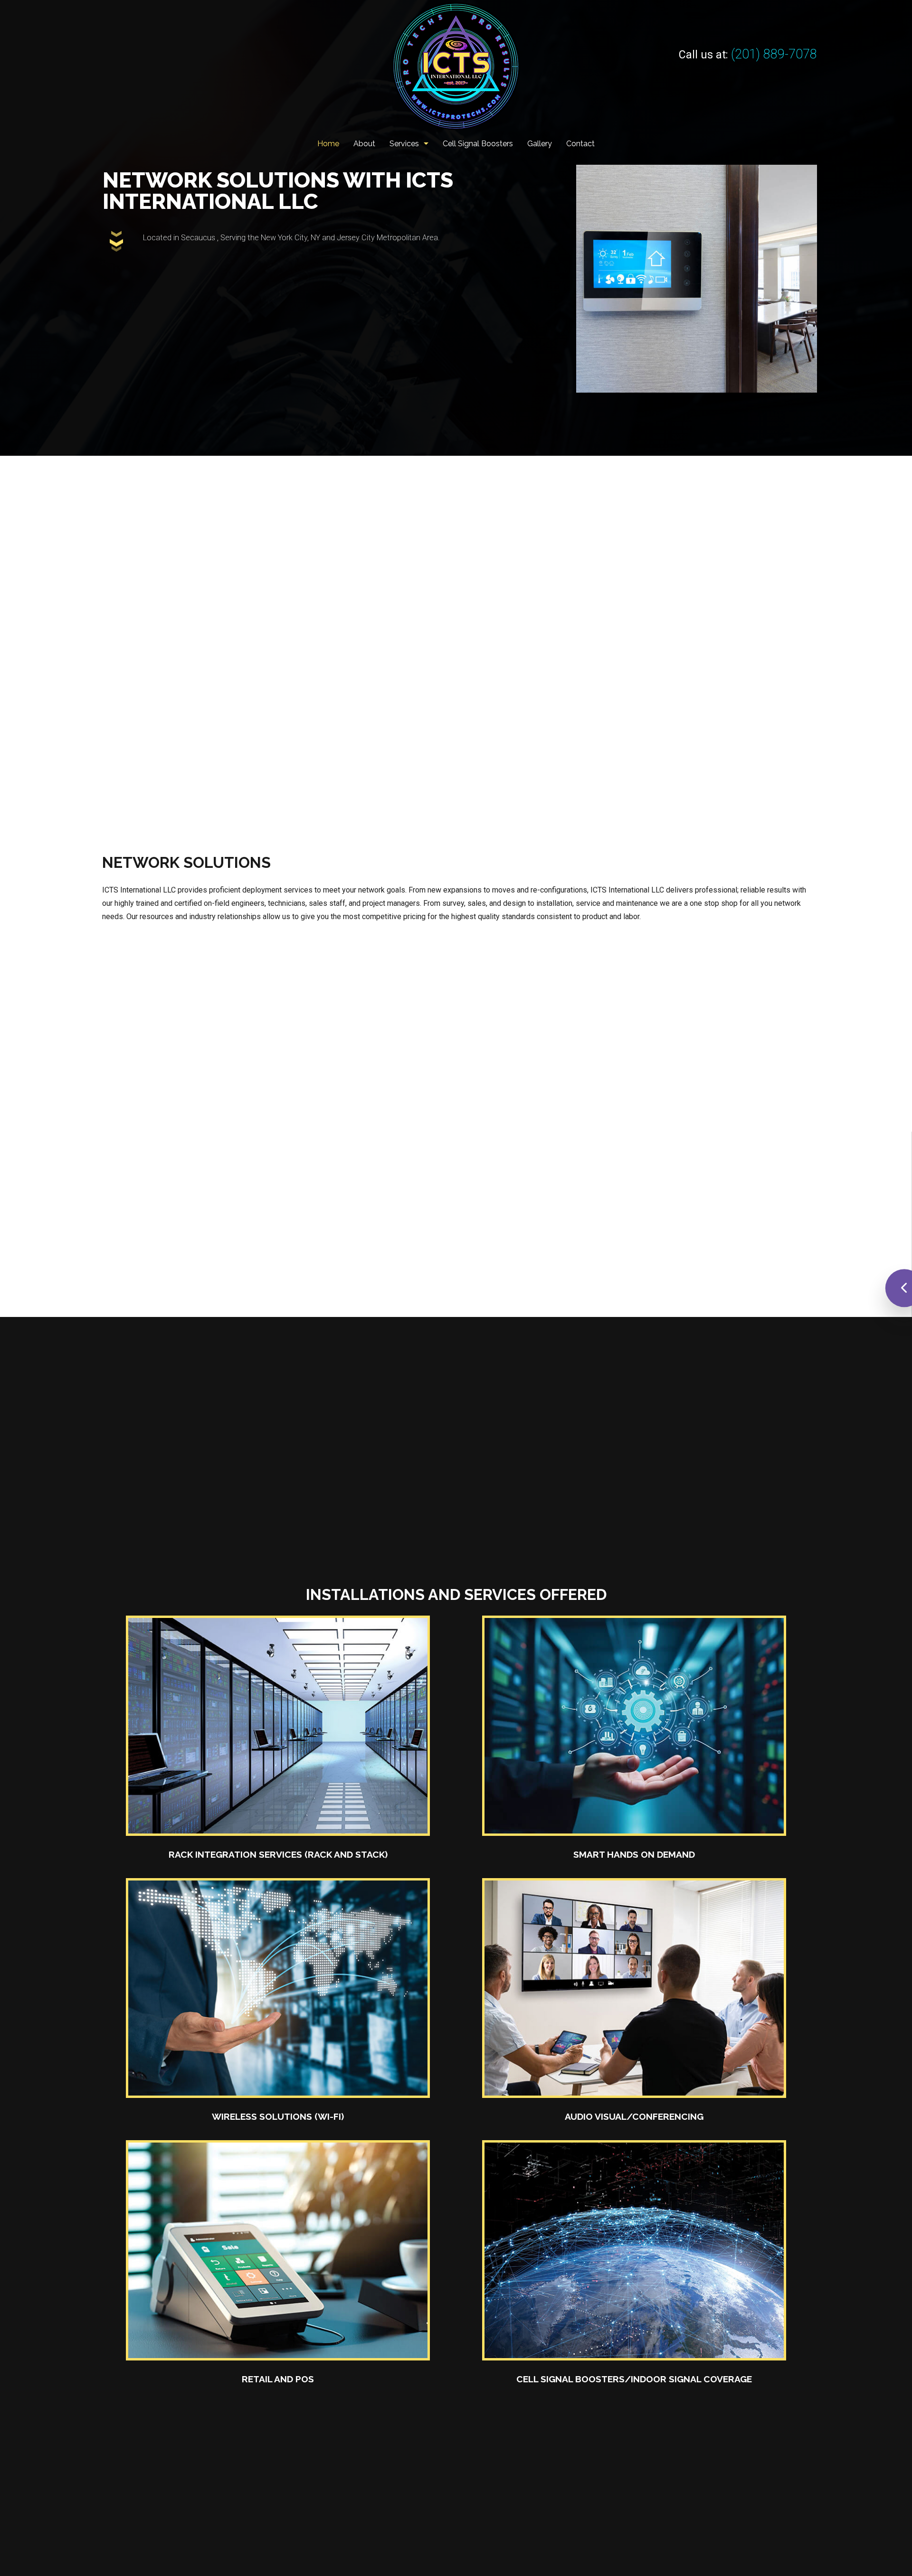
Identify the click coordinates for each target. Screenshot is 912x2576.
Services (404, 144)
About (364, 144)
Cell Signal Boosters (478, 144)
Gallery (540, 144)
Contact (580, 144)
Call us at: (748, 55)
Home (328, 144)
